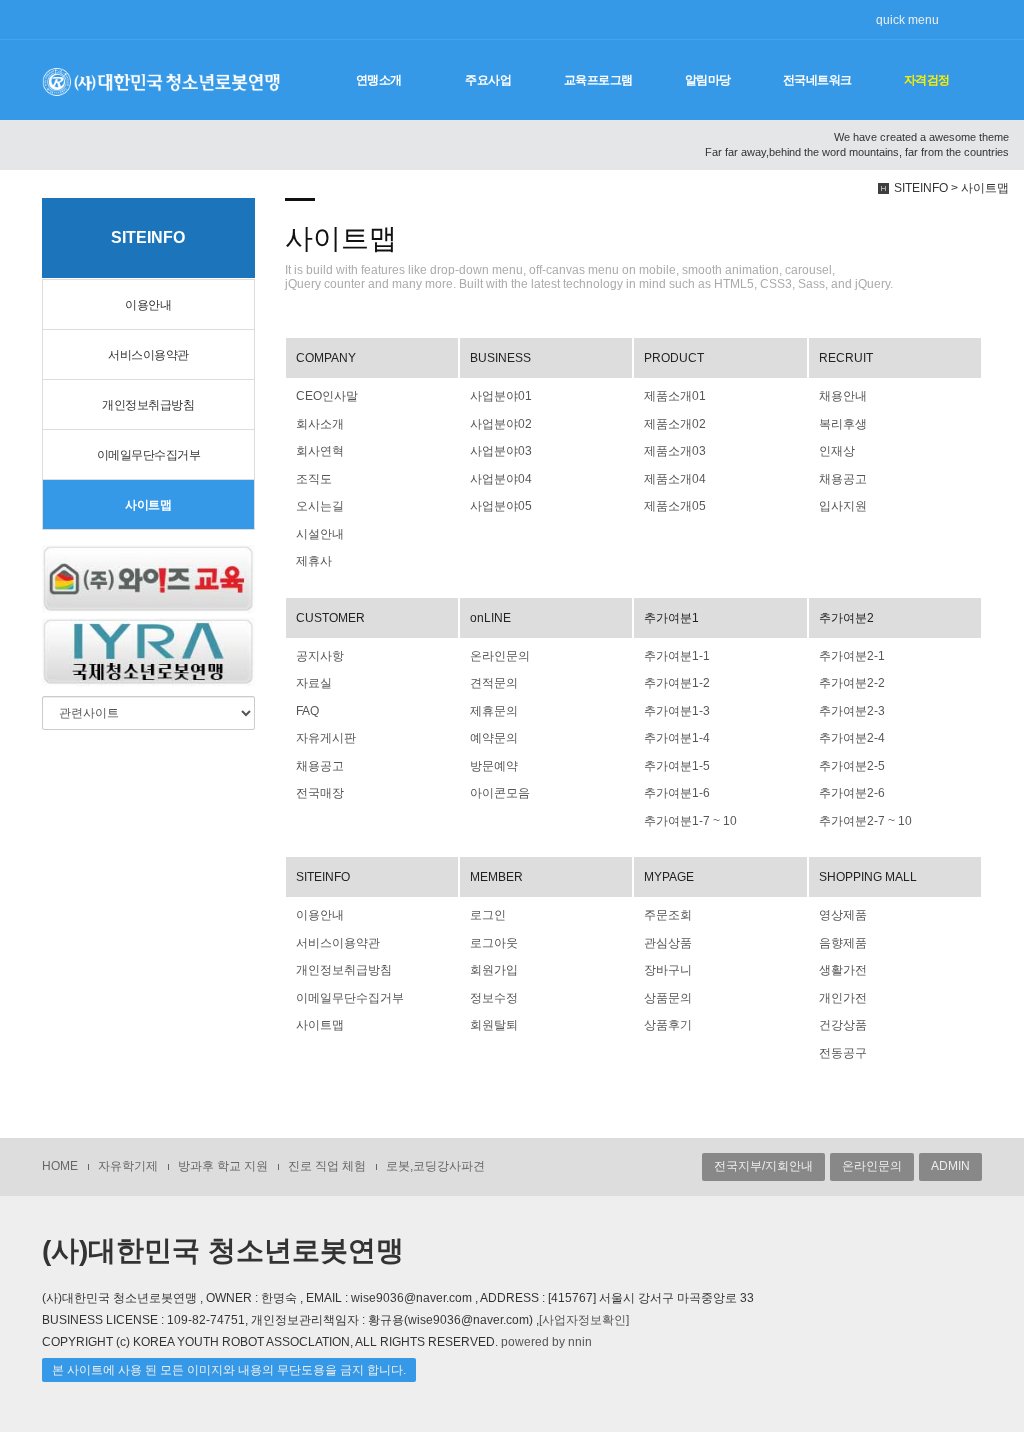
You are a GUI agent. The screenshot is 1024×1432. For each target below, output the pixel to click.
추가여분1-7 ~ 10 (690, 821)
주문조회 (668, 915)
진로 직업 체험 (327, 1166)
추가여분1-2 (677, 683)
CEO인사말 (327, 396)
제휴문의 (494, 711)
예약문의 (494, 738)
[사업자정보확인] (584, 1320)
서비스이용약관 (148, 355)
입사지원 (843, 506)
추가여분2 (846, 618)
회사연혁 (320, 451)
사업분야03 (501, 451)
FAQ (307, 711)
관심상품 (668, 943)
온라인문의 (500, 656)
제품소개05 (675, 506)
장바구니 (668, 970)
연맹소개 (379, 80)
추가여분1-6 (677, 793)
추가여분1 (671, 618)
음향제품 (843, 943)
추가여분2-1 (852, 656)
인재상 (837, 451)
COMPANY (326, 358)
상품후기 (668, 1025)
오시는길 (320, 506)
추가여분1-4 (677, 738)
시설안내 (320, 534)
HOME (60, 1166)
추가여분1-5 (677, 766)
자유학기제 (128, 1166)
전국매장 (320, 793)
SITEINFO (323, 877)
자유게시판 (326, 738)
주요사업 (488, 80)
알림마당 (708, 80)
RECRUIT (846, 358)
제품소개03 (675, 451)
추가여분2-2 (852, 683)
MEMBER (496, 877)
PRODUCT (674, 358)
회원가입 (494, 970)
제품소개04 (675, 479)
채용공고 (843, 479)
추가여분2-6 (852, 793)
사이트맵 (148, 505)
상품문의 (668, 998)
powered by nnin (546, 1342)
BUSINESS (500, 358)
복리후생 (843, 424)
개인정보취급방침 (148, 405)
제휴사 (314, 561)
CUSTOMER (330, 618)
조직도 (314, 479)
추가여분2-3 (852, 711)
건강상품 (843, 1025)
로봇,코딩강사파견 (435, 1166)
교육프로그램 (598, 80)
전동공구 (843, 1053)
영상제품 (843, 915)
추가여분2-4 (852, 738)
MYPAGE (669, 877)
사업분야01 (501, 396)
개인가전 (843, 998)
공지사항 (320, 656)
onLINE (490, 618)
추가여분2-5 (852, 766)
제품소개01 (675, 396)
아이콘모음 (500, 793)
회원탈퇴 (494, 1025)
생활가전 (843, 970)
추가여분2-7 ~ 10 (865, 821)
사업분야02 (501, 424)
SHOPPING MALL (868, 877)
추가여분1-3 (677, 711)
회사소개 (320, 424)
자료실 (314, 683)
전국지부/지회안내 (763, 1166)
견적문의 (494, 683)
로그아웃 (494, 943)
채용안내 (843, 396)
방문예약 (494, 766)
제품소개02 (675, 424)
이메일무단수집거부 (149, 455)
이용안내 (148, 305)
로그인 (488, 915)
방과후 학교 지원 (223, 1166)
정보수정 (494, 998)
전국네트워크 (817, 80)
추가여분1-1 (677, 656)
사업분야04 (501, 479)
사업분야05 (501, 506)
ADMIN (950, 1166)
